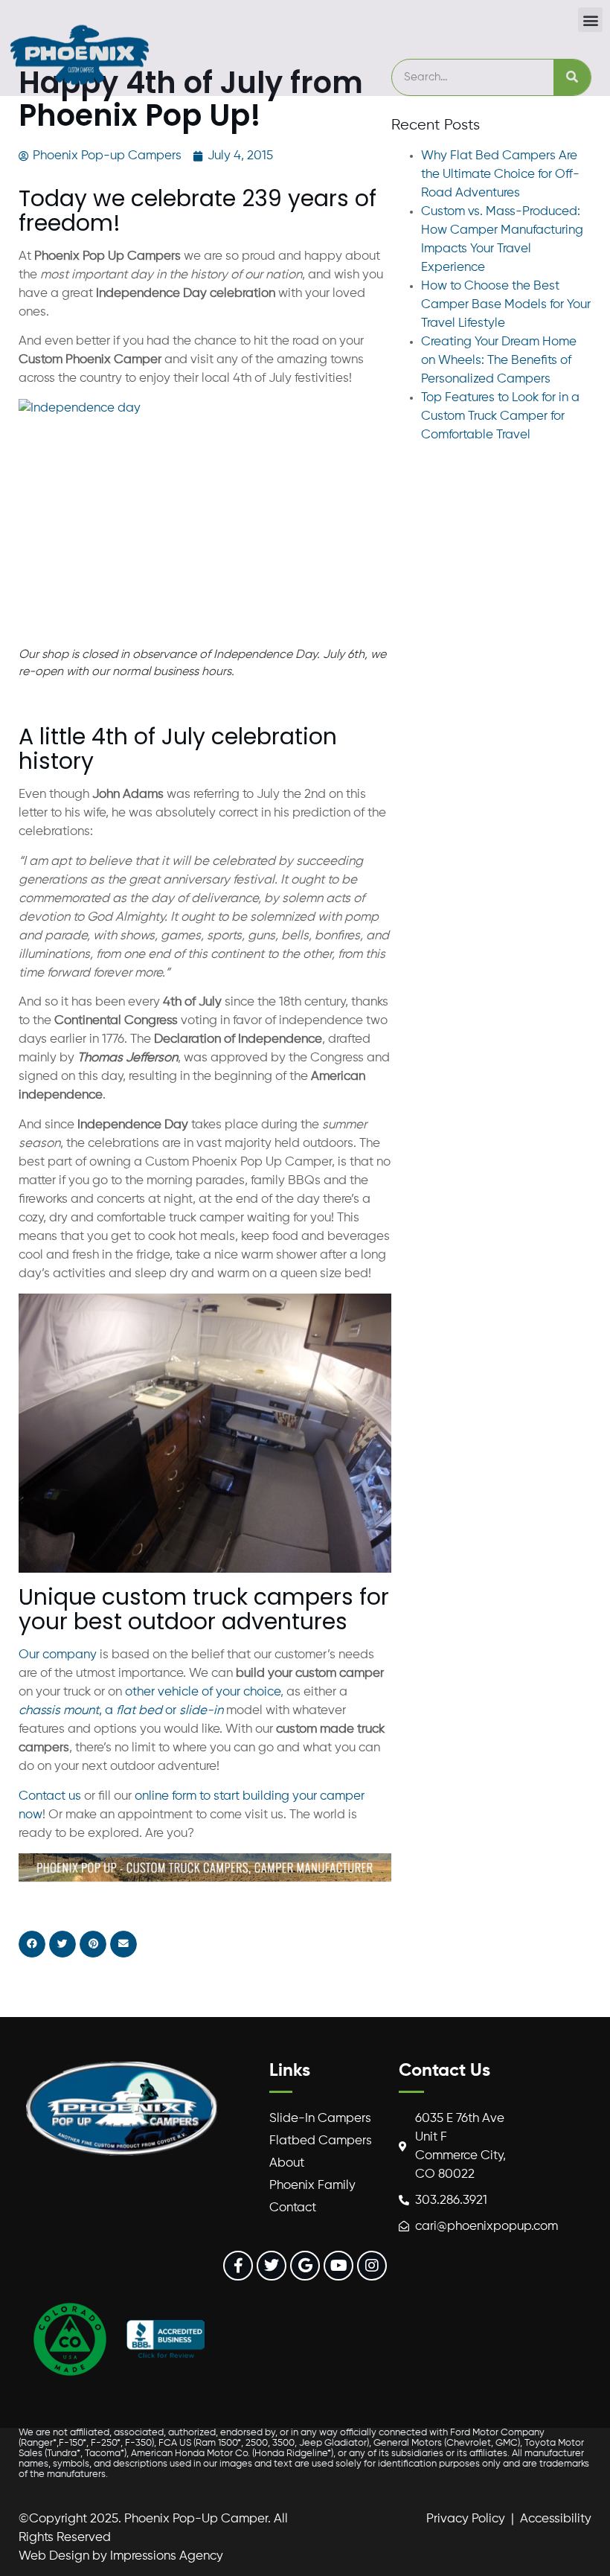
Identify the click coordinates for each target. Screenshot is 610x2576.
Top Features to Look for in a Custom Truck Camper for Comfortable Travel (500, 416)
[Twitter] (272, 2266)
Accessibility (556, 2519)
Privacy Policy (466, 2519)
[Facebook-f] (238, 2266)
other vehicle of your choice (203, 1692)
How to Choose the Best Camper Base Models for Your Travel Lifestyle (506, 305)
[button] (590, 20)
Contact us (50, 1796)
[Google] (305, 2266)
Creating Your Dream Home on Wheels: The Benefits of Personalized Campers (499, 361)
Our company (58, 1655)
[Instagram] (372, 2266)
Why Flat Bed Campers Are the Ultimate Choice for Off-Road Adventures (500, 175)
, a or (121, 1711)
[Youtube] (338, 2266)
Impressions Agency (167, 2556)
